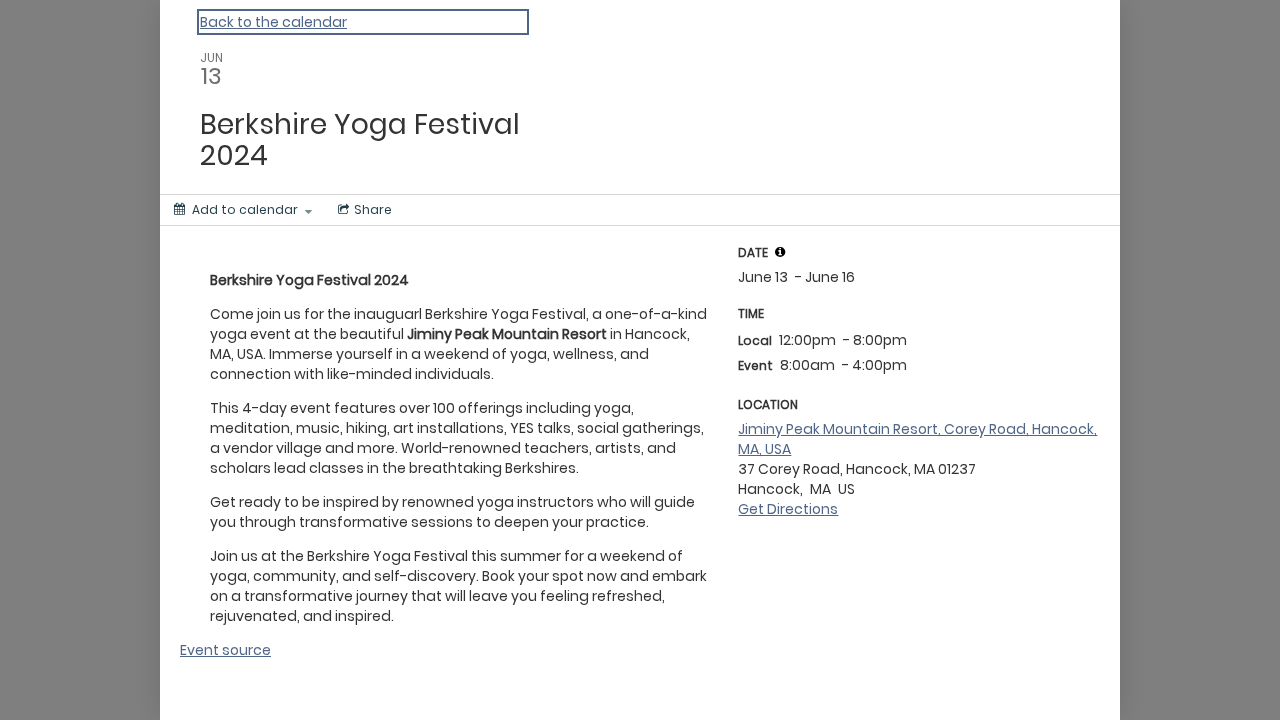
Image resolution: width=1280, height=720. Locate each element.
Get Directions (788, 509)
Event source (225, 650)
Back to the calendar (273, 22)
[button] (780, 252)
